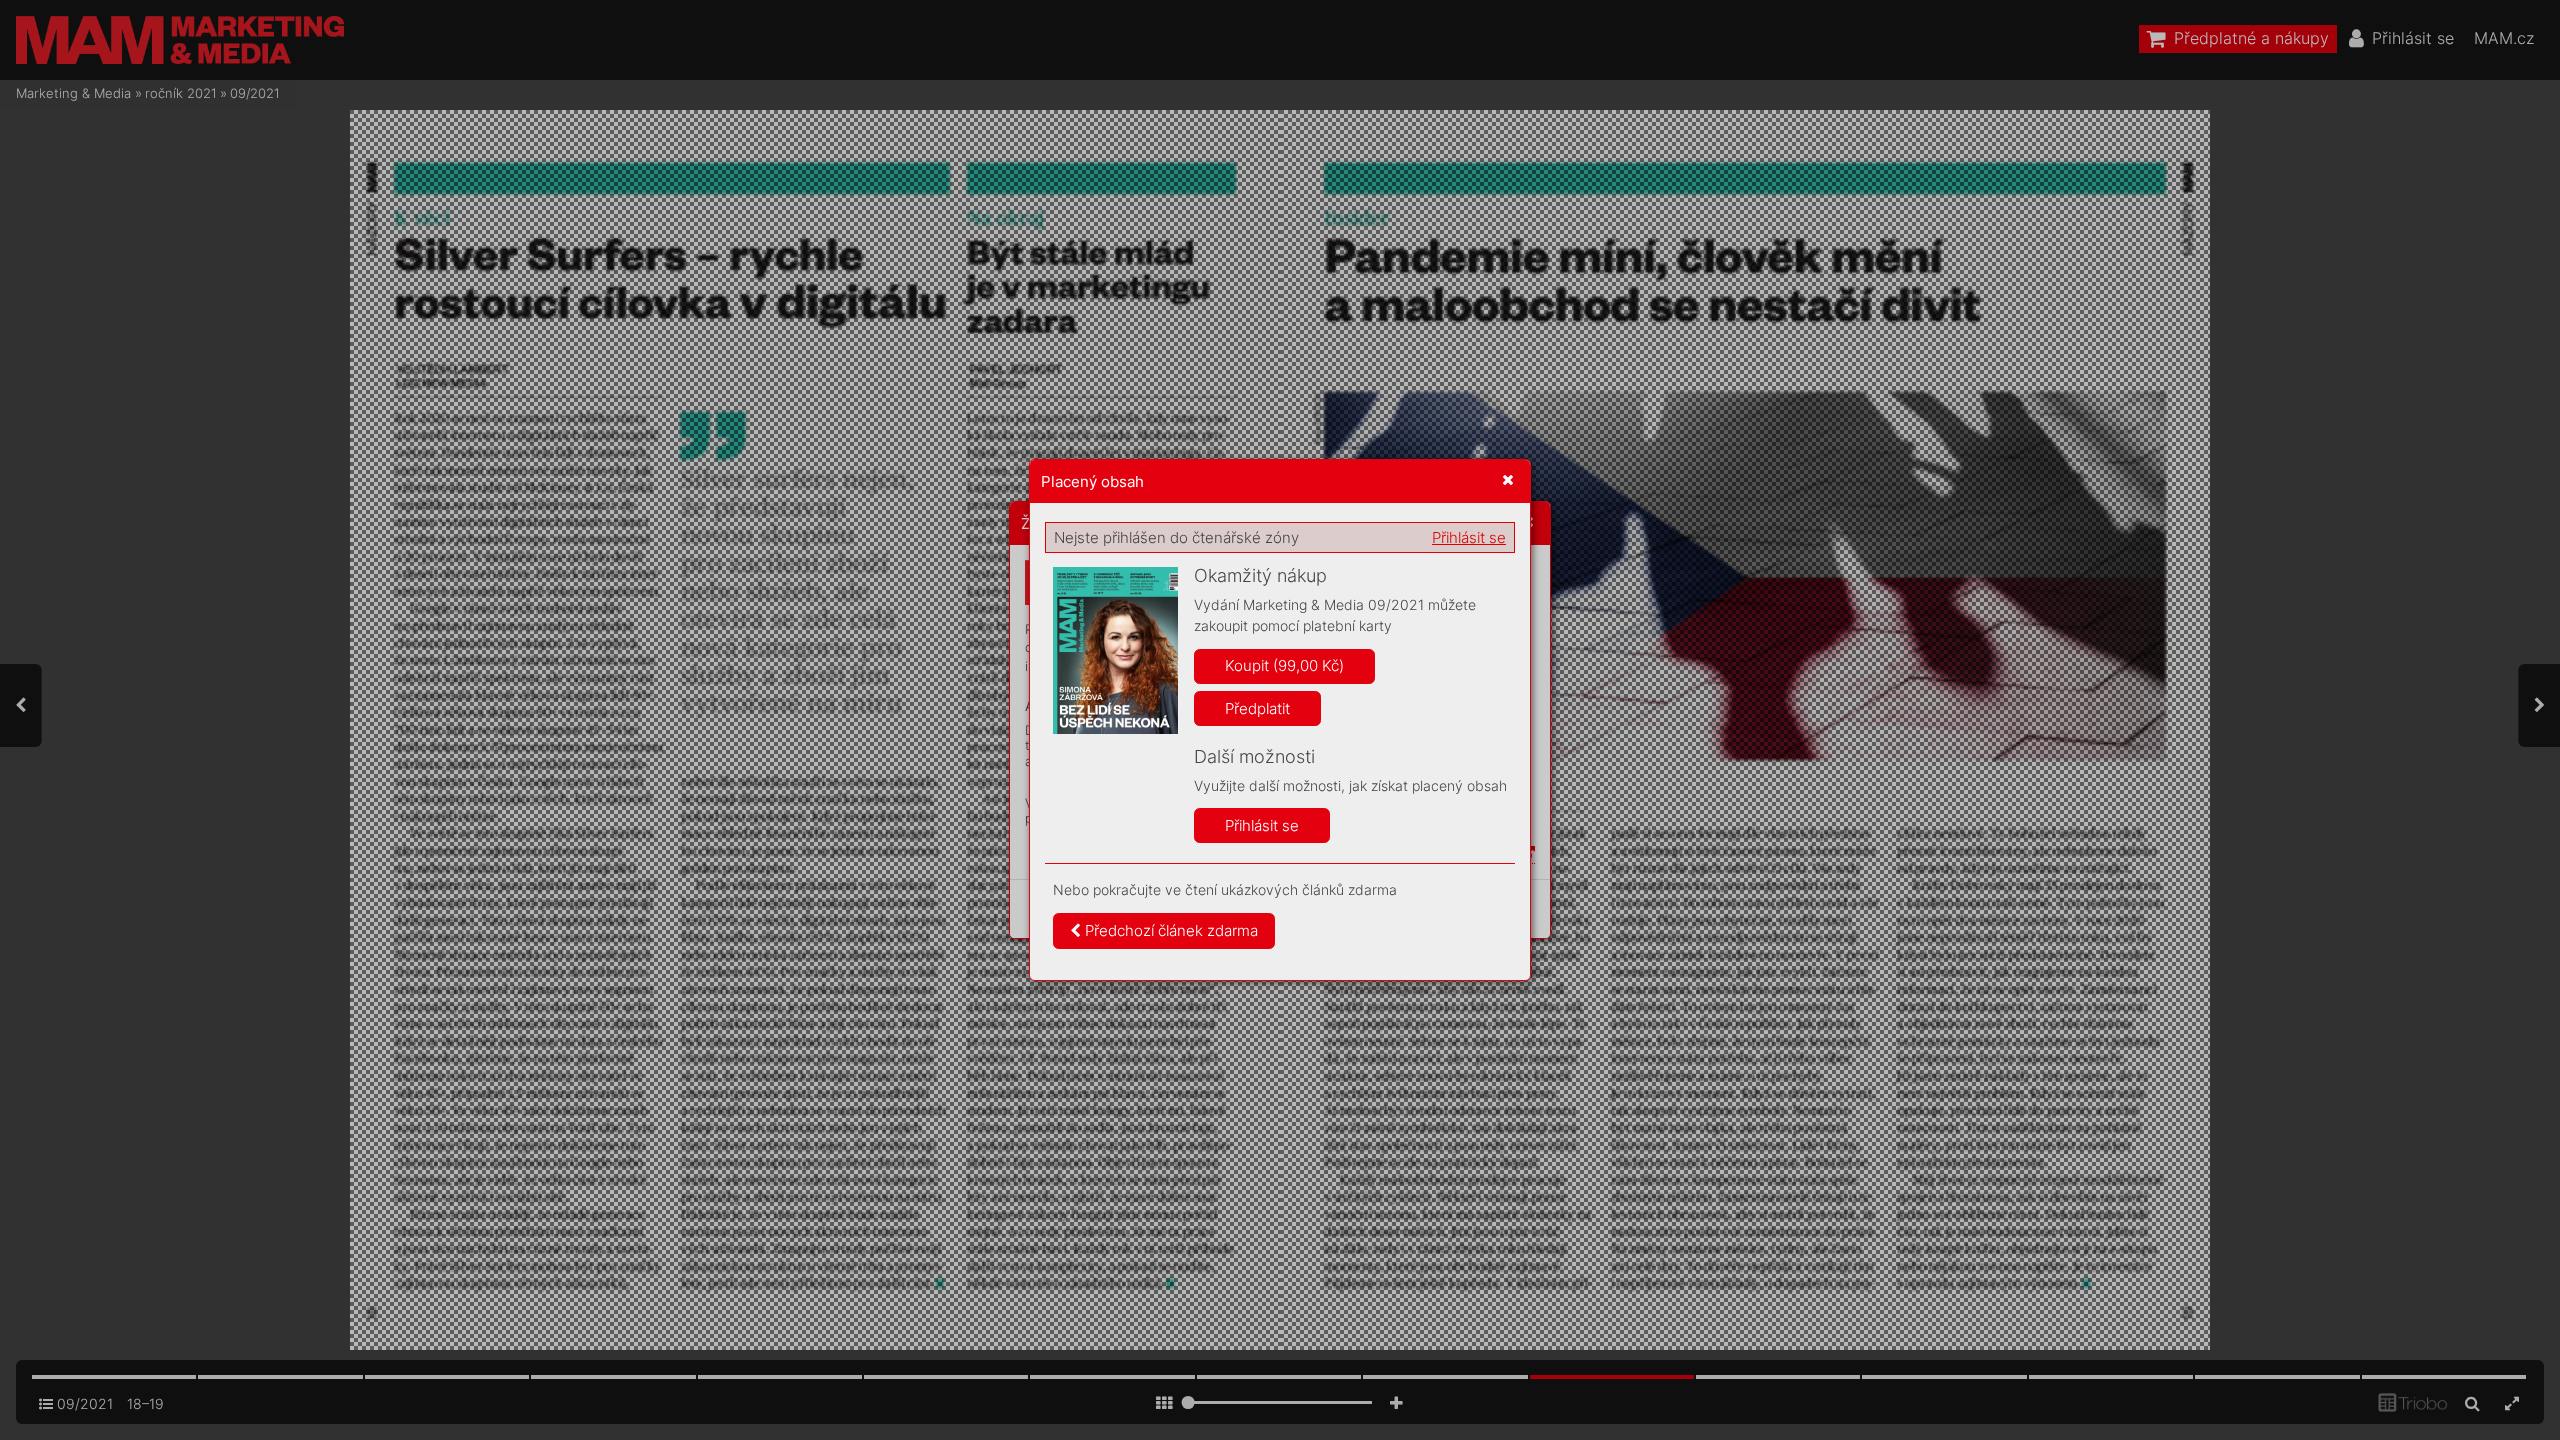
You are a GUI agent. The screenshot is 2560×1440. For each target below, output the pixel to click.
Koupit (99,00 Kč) (1284, 665)
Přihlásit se (1469, 537)
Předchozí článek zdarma (1169, 930)
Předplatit (1257, 708)
